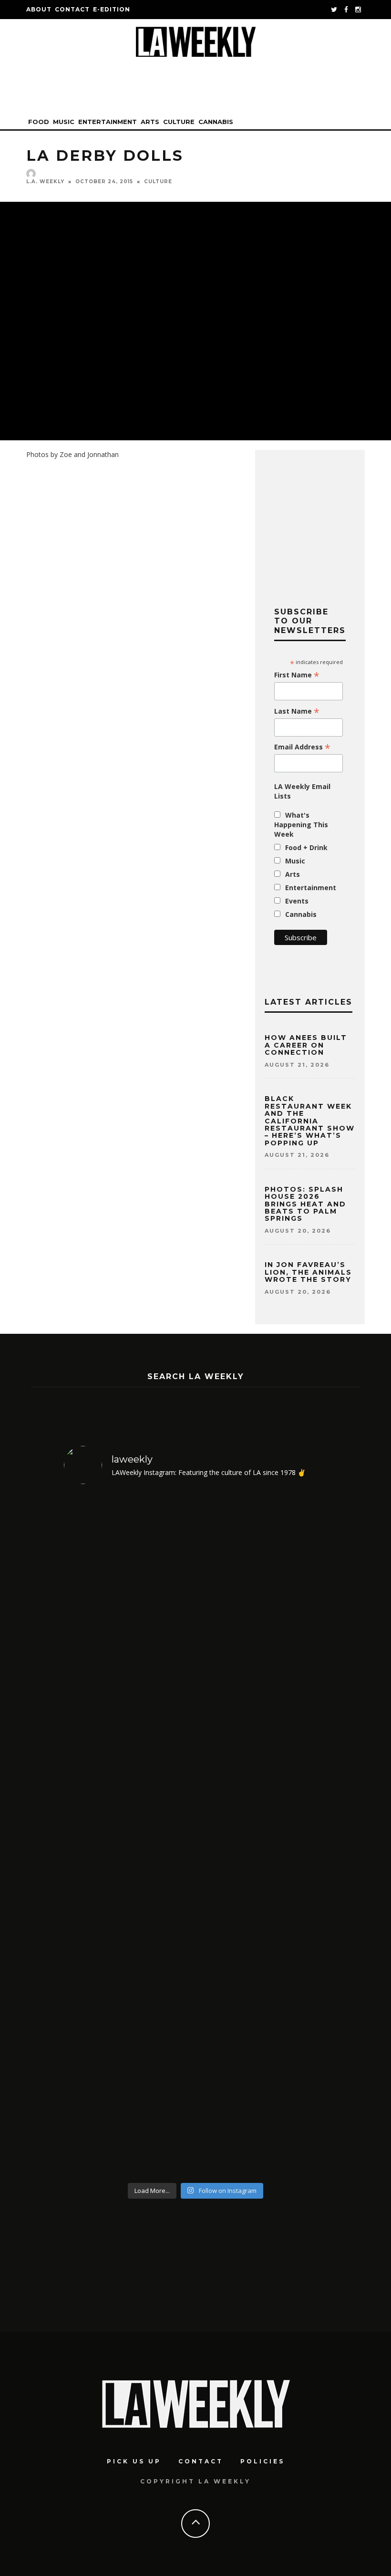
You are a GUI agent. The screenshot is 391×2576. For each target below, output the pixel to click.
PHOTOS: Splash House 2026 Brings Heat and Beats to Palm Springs (305, 1204)
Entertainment (108, 122)
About (39, 9)
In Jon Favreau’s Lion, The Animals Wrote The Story (308, 1272)
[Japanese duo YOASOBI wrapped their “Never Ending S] (162, 1835)
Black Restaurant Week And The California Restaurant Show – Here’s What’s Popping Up (310, 1121)
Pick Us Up (134, 2461)
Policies (262, 2461)
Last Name (297, 711)
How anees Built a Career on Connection (306, 1045)
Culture (179, 122)
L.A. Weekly (45, 182)
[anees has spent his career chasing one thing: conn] (95, 1835)
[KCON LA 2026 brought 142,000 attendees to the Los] (229, 1835)
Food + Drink (306, 847)
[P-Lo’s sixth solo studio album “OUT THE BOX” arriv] (296, 1835)
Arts (150, 122)
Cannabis (216, 122)
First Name (297, 675)
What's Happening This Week (301, 825)
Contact (72, 9)
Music (64, 122)
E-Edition (112, 9)
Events (297, 901)
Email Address (302, 747)
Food (39, 122)
